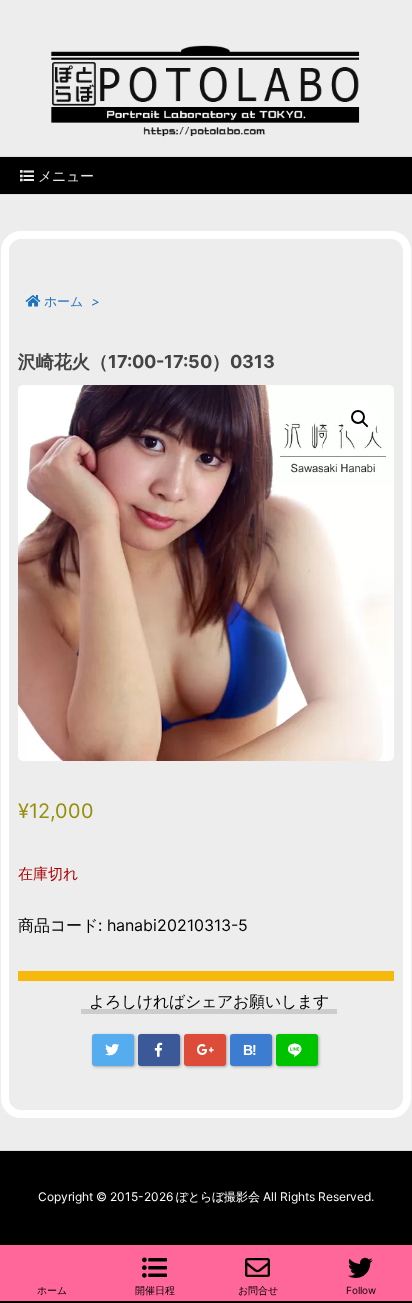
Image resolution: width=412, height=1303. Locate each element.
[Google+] (205, 1050)
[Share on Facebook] (159, 1050)
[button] (360, 419)
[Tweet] (113, 1050)
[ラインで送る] (297, 1050)
